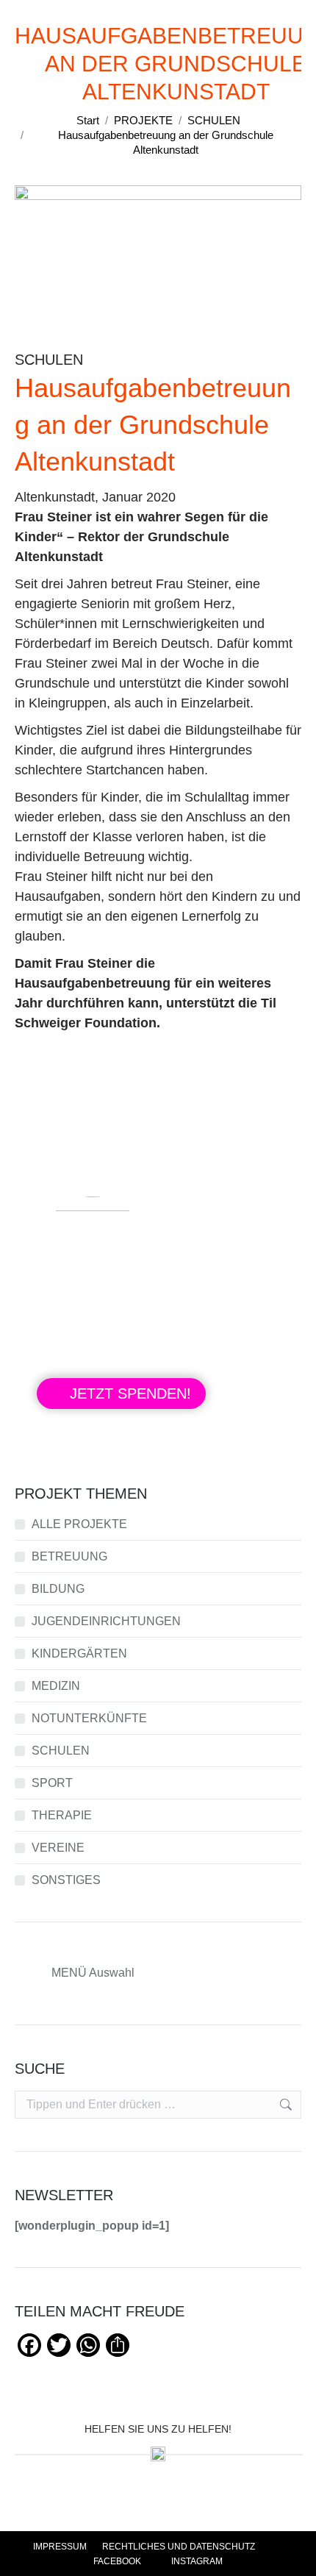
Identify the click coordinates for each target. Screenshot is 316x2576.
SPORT (52, 1783)
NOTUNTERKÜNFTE (89, 1718)
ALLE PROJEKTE (79, 1524)
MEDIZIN (56, 1686)
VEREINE (58, 1848)
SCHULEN (61, 1751)
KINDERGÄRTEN (79, 1653)
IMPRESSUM (60, 2547)
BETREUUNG (69, 1556)
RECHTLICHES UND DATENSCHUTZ (179, 2547)
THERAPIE (62, 1815)
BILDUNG (58, 1589)
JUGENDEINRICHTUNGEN (106, 1621)
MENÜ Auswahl (93, 1973)
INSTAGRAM (196, 2561)
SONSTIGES (66, 1880)
